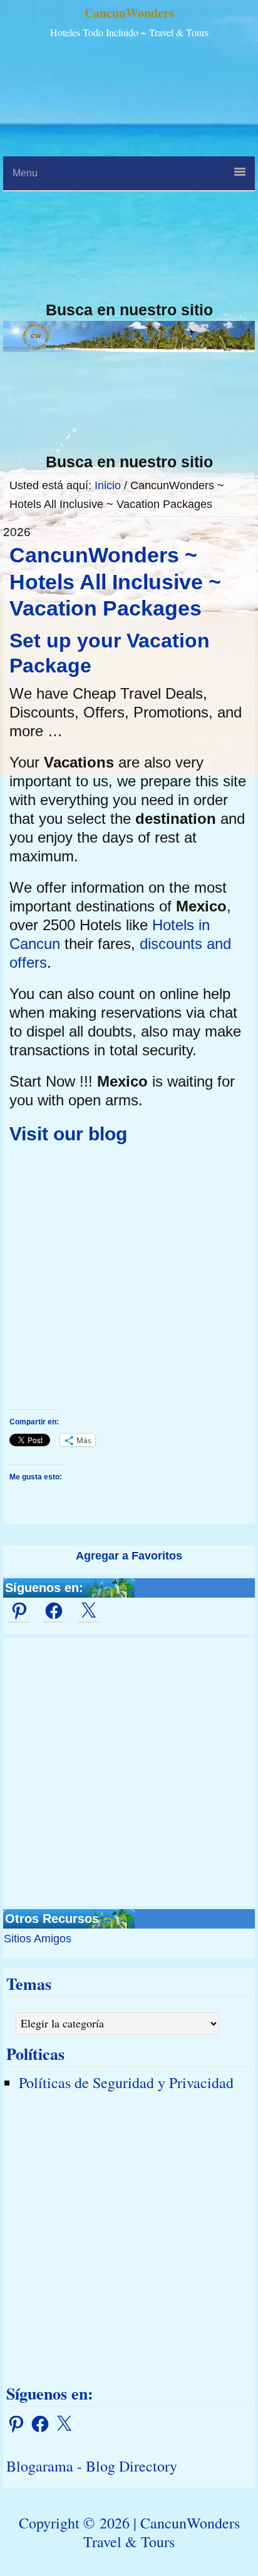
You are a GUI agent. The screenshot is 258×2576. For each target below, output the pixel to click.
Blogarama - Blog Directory (92, 2466)
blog (108, 1134)
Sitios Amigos (38, 1939)
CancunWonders (129, 13)
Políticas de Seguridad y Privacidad (126, 2082)
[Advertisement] (129, 171)
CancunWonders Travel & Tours (162, 2532)
